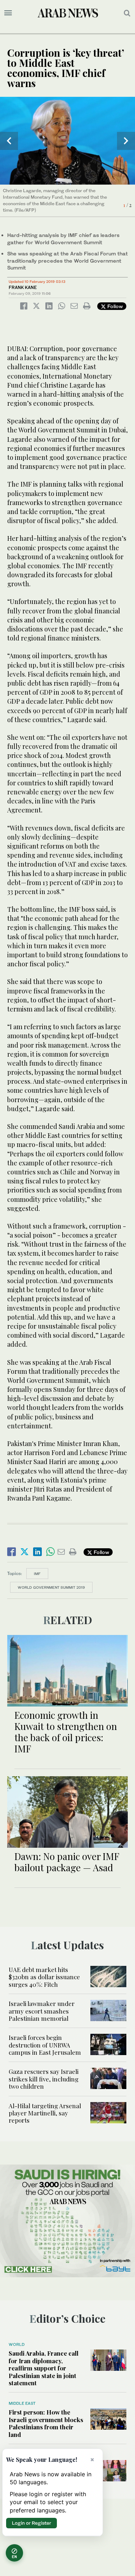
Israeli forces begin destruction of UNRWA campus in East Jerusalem (45, 2045)
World (17, 2344)
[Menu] (8, 13)
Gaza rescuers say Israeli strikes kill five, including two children (44, 2079)
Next (126, 141)
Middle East (22, 2403)
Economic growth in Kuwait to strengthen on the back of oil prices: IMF (66, 1732)
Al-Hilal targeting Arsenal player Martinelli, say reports (45, 2113)
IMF (37, 1574)
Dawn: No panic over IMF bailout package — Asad (67, 1862)
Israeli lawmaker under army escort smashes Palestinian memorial (42, 2011)
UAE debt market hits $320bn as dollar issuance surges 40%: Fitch (44, 1977)
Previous (9, 141)
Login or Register (31, 2523)
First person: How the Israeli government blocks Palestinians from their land (46, 2423)
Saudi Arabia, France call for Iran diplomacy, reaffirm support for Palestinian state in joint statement (44, 2368)
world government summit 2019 (51, 1587)
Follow (114, 306)
